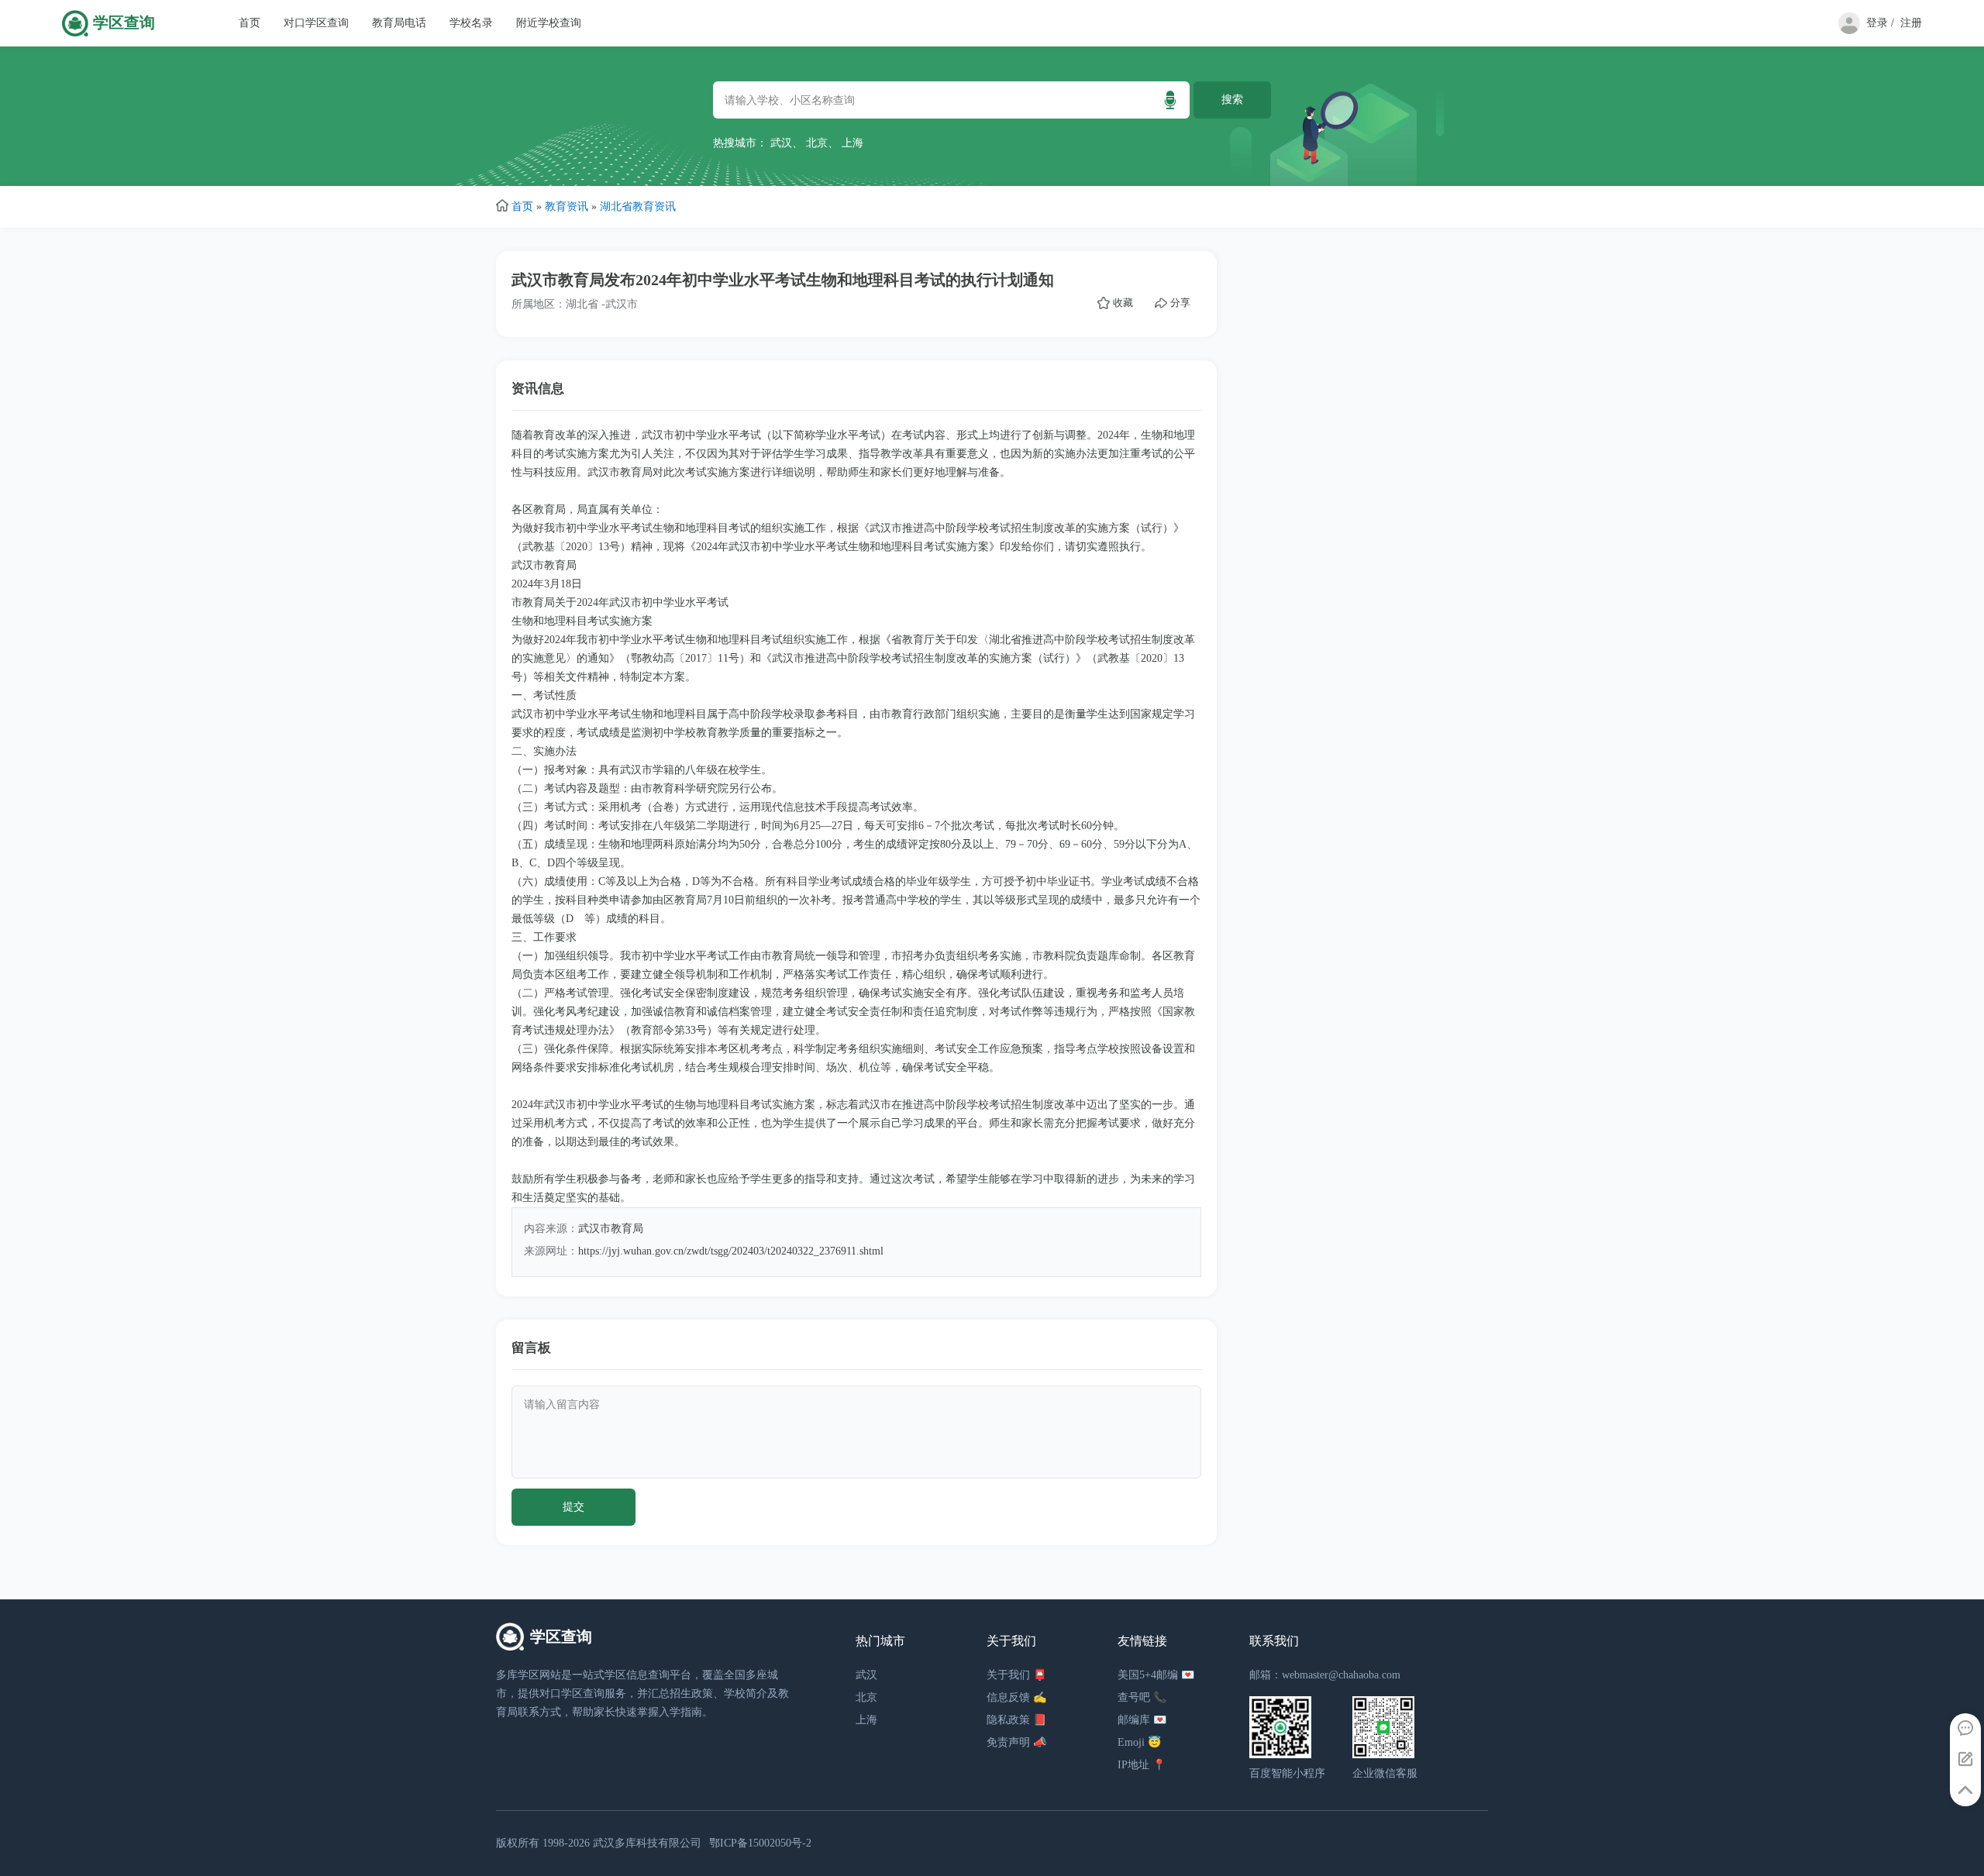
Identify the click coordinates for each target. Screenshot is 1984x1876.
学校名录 (471, 23)
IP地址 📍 (1142, 1765)
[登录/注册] (1846, 31)
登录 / (1880, 23)
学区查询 (124, 23)
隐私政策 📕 (1016, 1720)
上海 (852, 143)
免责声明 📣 (1016, 1742)
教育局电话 (399, 23)
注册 (1911, 23)
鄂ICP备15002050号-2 (760, 1843)
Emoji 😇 (1139, 1742)
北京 (817, 143)
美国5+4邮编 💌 (1156, 1675)
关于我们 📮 (1016, 1675)
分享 (1180, 303)
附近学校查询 (549, 23)
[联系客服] (1965, 1729)
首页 (250, 23)
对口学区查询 (316, 23)
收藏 (1123, 303)
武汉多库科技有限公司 (647, 1843)
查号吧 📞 (1142, 1697)
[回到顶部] (1965, 1791)
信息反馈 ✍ (1016, 1697)
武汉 (781, 143)
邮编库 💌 (1142, 1720)
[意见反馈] (1965, 1760)
